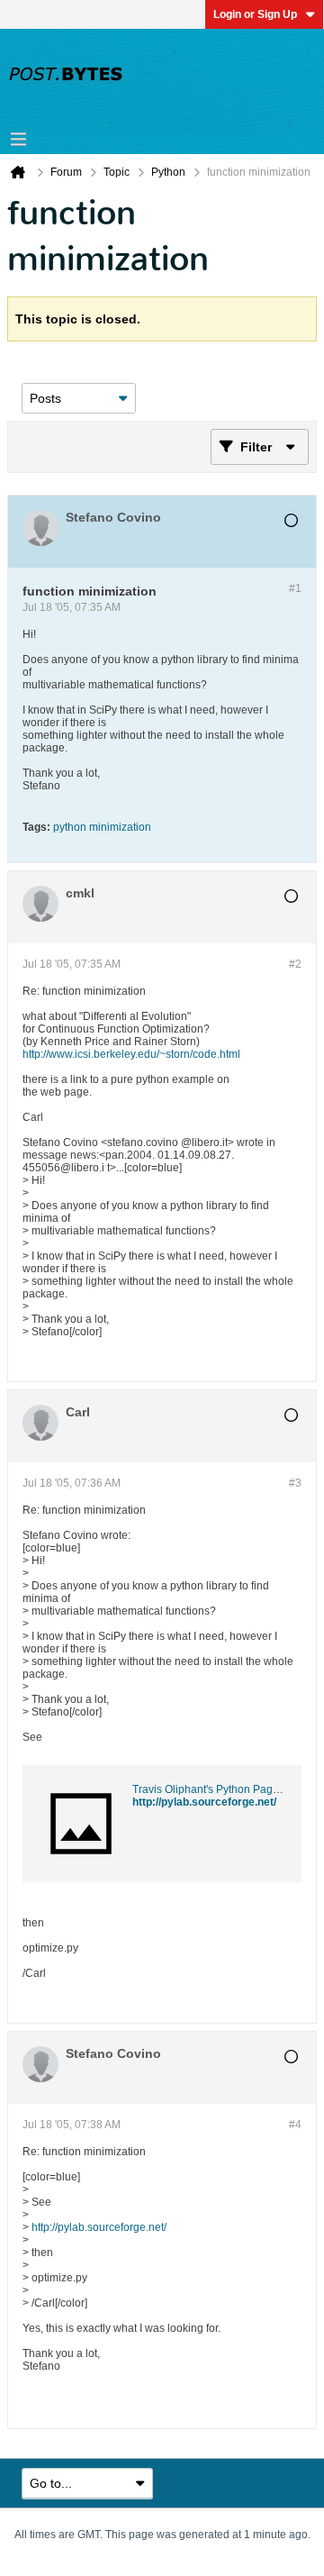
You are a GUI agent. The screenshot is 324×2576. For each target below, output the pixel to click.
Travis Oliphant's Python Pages (208, 1789)
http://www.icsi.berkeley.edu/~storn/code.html (131, 1054)
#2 (295, 964)
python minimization (102, 827)
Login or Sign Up (255, 14)
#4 (295, 2125)
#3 (295, 1483)
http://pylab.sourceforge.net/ (204, 1802)
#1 (295, 588)
